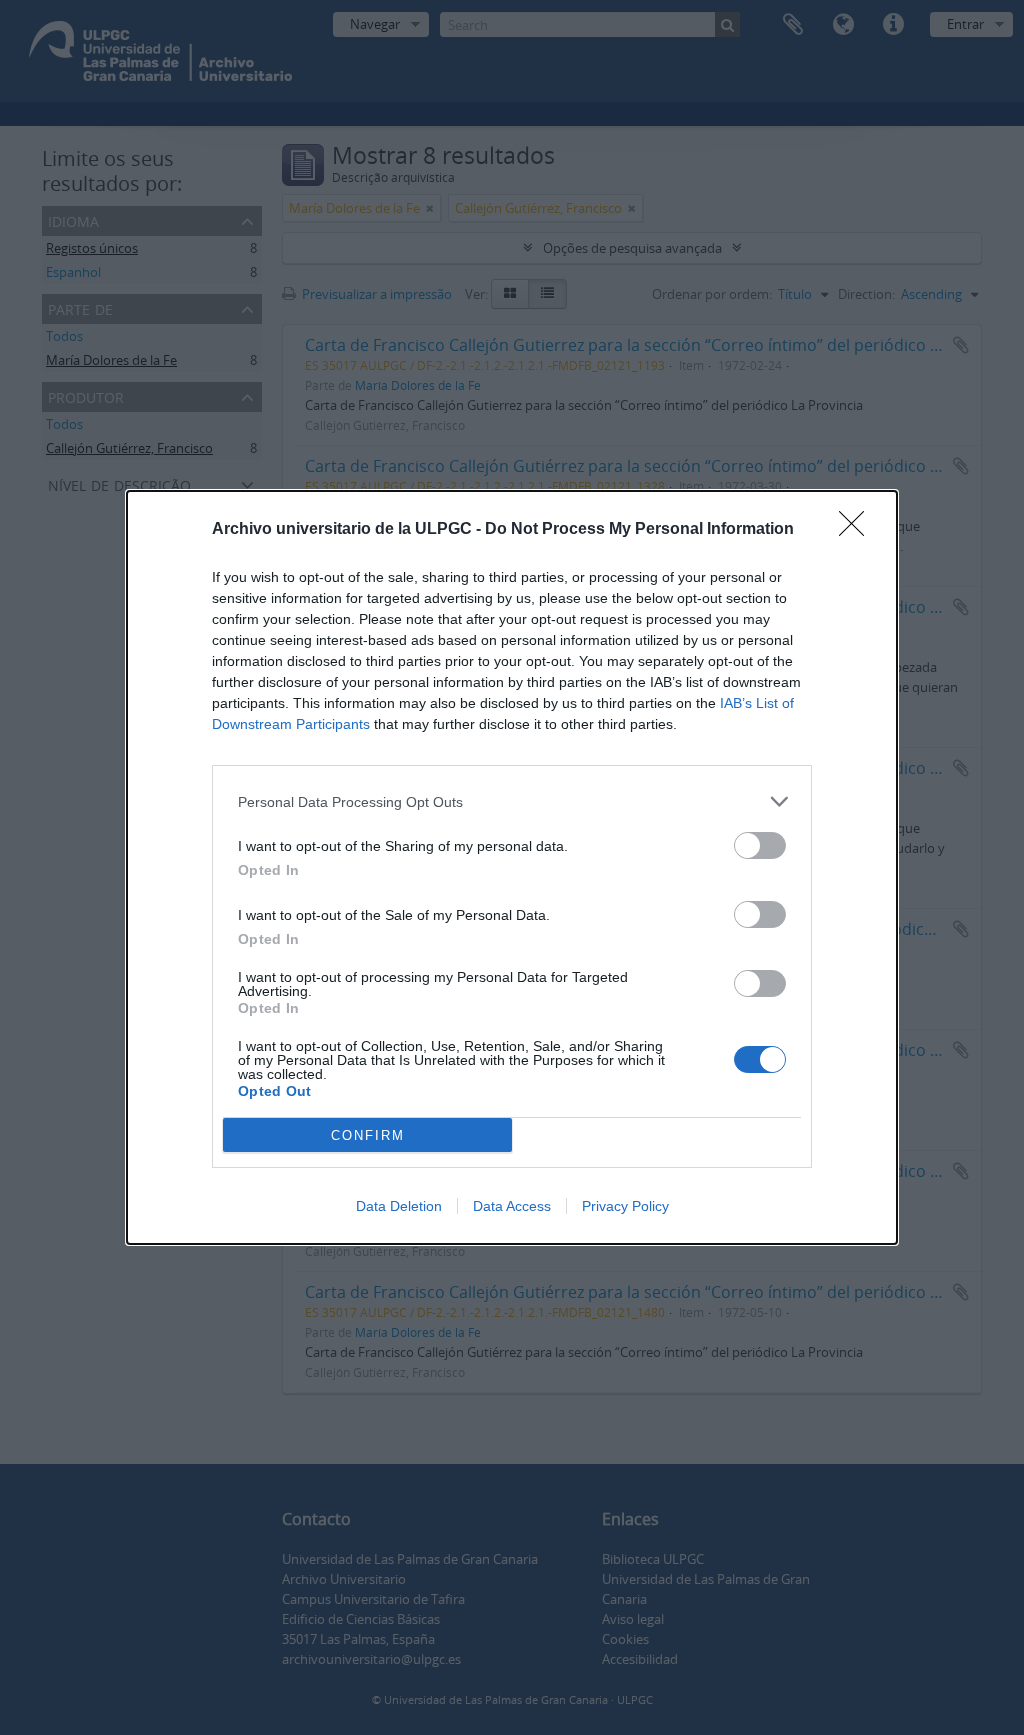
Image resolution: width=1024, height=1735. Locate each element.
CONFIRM (368, 1135)
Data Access (512, 1206)
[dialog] (512, 867)
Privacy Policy (625, 1206)
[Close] (858, 530)
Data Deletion (399, 1206)
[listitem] (512, 801)
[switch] (760, 845)
